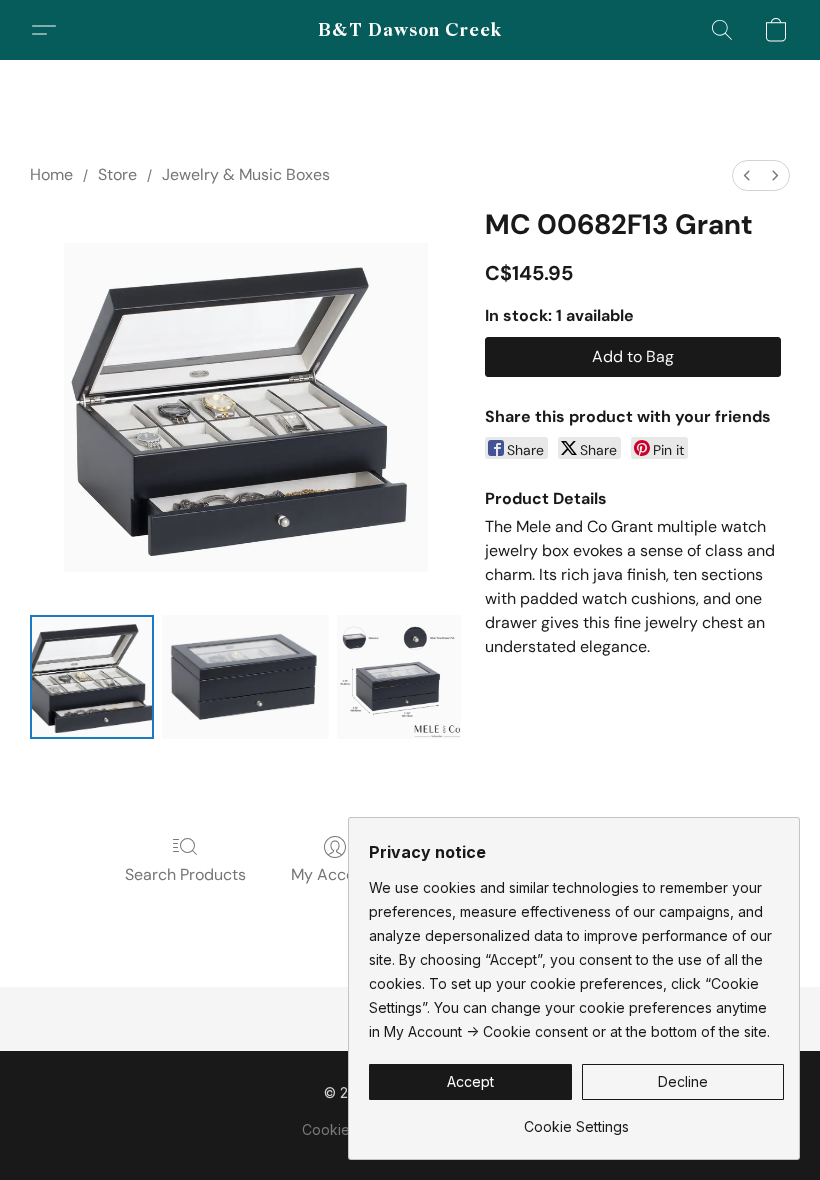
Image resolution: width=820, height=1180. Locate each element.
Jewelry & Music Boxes (246, 174)
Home (51, 174)
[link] (576, 1119)
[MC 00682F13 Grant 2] (399, 677)
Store (117, 174)
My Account (335, 874)
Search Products (185, 874)
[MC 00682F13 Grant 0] (92, 677)
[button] (410, 30)
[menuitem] (747, 175)
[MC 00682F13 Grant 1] (246, 677)
